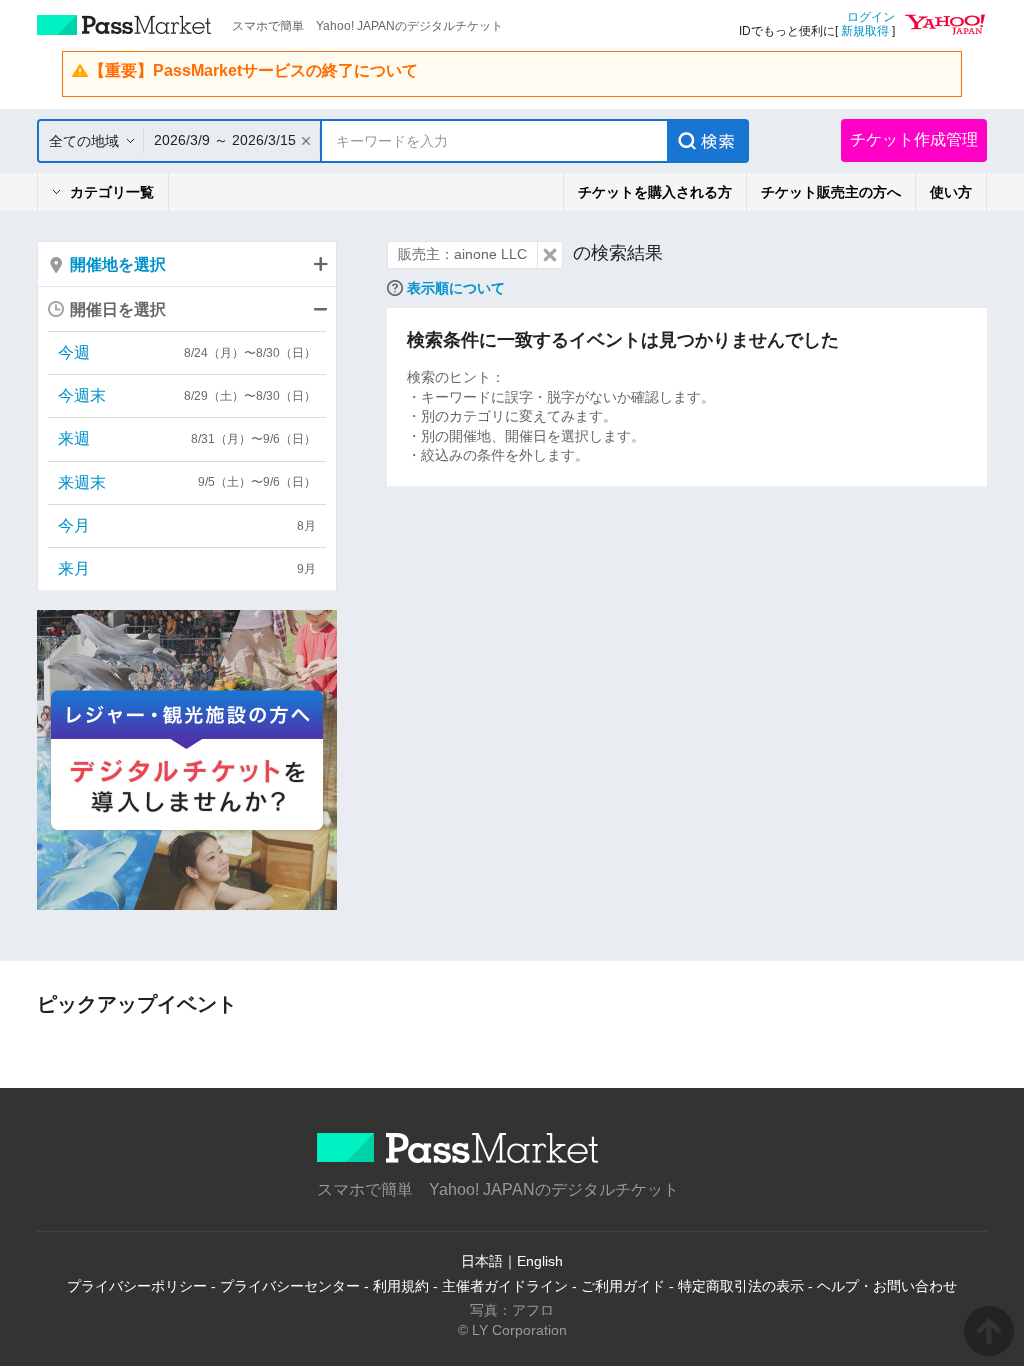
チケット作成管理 (914, 139)
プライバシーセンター (290, 1286)
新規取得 (865, 31)
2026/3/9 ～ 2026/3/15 (225, 140)
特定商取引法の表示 (741, 1286)
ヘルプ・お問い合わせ (887, 1286)
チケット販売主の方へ (831, 192)
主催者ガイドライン (505, 1286)
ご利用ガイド (623, 1286)
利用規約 (401, 1286)
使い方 (951, 192)
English (540, 1261)
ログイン (871, 17)
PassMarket (124, 25)
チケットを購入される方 (655, 192)
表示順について (456, 288)
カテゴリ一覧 (112, 192)
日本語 (482, 1261)
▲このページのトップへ (989, 1331)
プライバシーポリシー (137, 1286)
